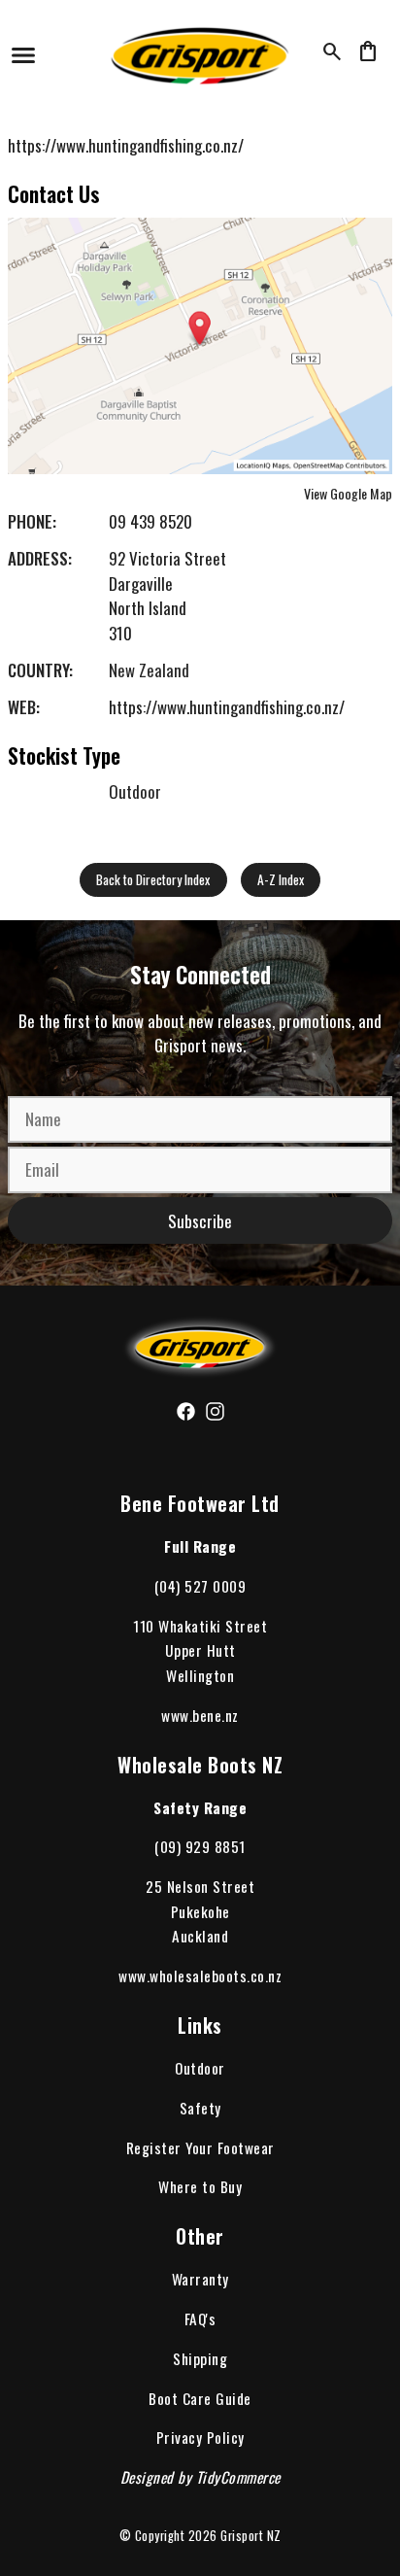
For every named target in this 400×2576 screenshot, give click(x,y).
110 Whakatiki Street (200, 1626)
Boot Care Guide (200, 2398)
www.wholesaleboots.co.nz (200, 1975)
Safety (200, 2108)
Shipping (200, 2358)
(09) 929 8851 (200, 1846)
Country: (40, 670)
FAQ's (200, 2318)
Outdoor (200, 2068)
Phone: (32, 521)
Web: (24, 707)
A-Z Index (281, 879)
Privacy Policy (200, 2437)
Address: (40, 558)
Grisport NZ (251, 2536)
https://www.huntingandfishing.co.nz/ (126, 145)
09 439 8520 (150, 521)
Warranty (200, 2279)
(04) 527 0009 (200, 1586)
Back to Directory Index (153, 879)
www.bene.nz (200, 1715)
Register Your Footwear (200, 2147)
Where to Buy (200, 2186)
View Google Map (348, 493)
